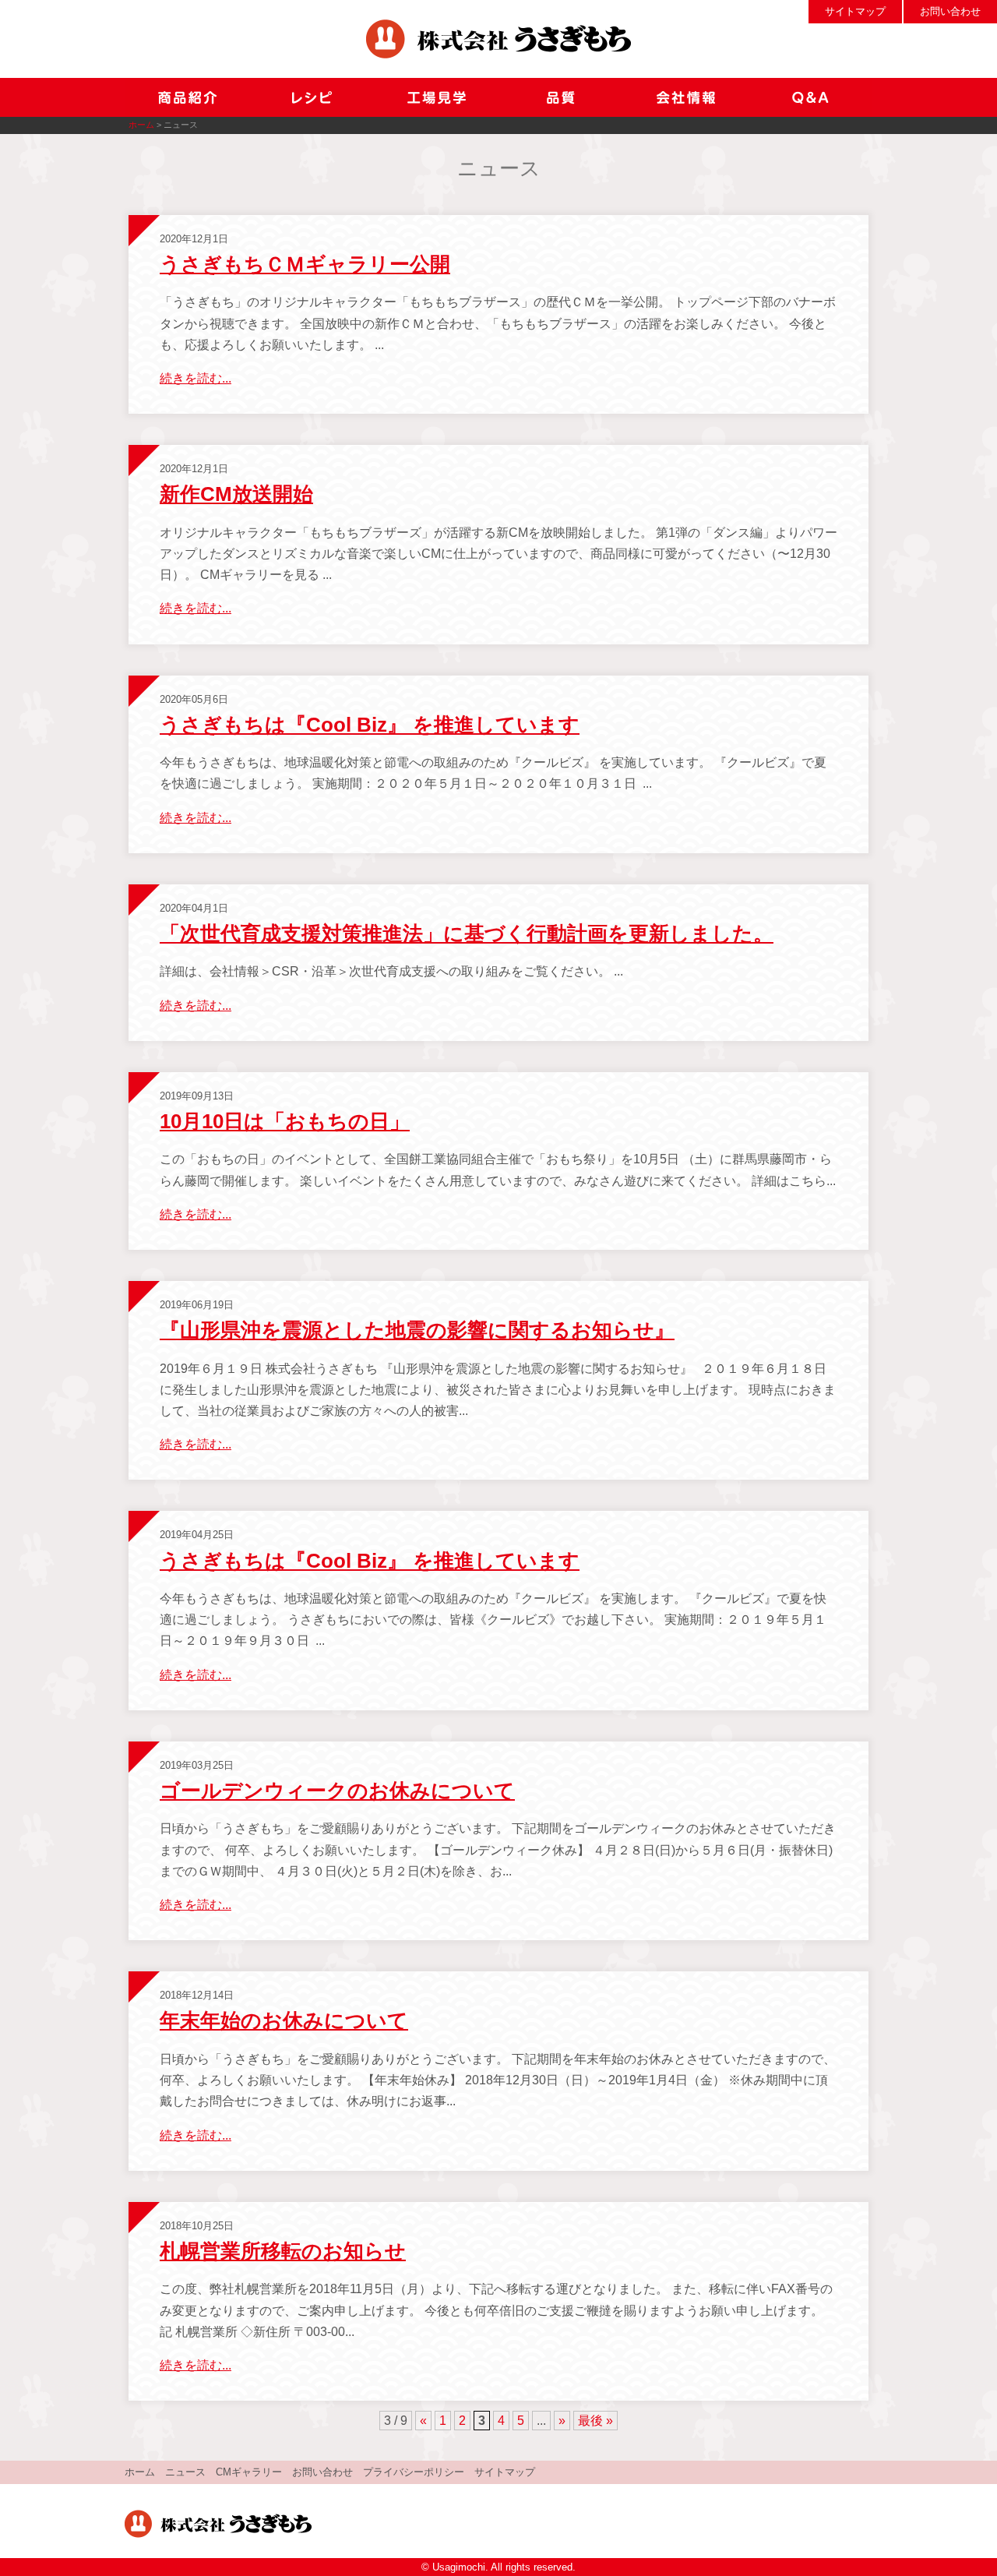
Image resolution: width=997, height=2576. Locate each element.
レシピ (312, 97)
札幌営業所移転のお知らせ (283, 2251)
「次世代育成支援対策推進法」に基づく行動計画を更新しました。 (467, 933)
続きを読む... (196, 378)
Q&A (810, 97)
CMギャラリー (249, 2472)
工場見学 (436, 97)
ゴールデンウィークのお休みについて (337, 1791)
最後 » (595, 2421)
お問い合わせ (950, 11)
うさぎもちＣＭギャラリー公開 (305, 264)
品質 (561, 97)
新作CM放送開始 (236, 494)
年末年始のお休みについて (284, 2020)
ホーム (141, 125)
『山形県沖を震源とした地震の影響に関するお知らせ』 (417, 1330)
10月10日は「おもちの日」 (285, 1121)
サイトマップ (855, 11)
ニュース (185, 2472)
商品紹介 (187, 97)
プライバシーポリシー (414, 2472)
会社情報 (685, 97)
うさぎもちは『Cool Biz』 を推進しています (370, 725)
